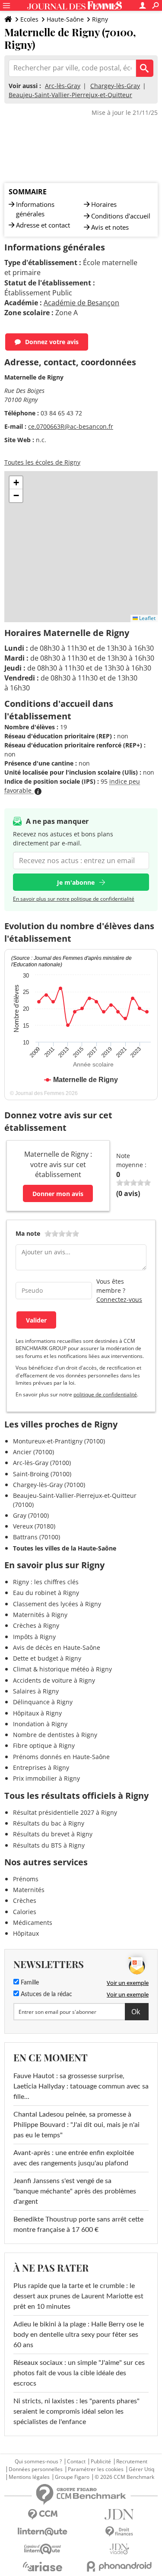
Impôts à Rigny (34, 1637)
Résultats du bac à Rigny (49, 1823)
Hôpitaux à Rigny (37, 1713)
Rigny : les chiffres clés (46, 1582)
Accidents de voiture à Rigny (54, 1680)
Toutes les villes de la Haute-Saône (65, 1548)
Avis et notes (110, 227)
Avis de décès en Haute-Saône (57, 1647)
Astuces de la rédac (46, 1994)
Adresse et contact (43, 225)
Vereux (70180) (34, 1526)
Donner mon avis (58, 1194)
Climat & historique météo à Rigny (62, 1669)
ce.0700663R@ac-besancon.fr (71, 426)
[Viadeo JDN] (120, 2549)
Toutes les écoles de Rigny (42, 462)
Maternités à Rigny (40, 1615)
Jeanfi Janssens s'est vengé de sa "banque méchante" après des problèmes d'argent (75, 2191)
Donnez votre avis (52, 342)
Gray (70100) (31, 1515)
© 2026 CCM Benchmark (124, 2477)
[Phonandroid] (120, 2566)
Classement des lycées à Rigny (57, 1604)
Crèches (25, 1900)
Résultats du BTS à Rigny (49, 1845)
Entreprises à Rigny (41, 1767)
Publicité (101, 2462)
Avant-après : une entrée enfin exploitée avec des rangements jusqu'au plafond (74, 2158)
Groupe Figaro (72, 2477)
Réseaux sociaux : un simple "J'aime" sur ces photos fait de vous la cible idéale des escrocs (79, 2373)
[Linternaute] (43, 2532)
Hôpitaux (26, 1933)
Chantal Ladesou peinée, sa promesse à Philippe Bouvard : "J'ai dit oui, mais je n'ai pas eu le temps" (76, 2125)
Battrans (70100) (37, 1537)
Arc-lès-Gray (63, 86)
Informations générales (35, 209)
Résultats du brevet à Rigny (53, 1834)
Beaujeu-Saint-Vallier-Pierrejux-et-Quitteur (70, 95)
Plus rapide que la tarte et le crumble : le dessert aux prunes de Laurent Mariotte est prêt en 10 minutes (78, 2296)
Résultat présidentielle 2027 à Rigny (65, 1812)
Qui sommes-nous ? (38, 2462)
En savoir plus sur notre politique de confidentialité (74, 899)
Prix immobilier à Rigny (46, 1778)
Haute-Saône (65, 19)
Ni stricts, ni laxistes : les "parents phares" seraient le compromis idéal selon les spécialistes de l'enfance (76, 2411)
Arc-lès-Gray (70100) (42, 1463)
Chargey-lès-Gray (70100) (49, 1485)
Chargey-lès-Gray (115, 86)
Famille (29, 1983)
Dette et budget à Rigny (47, 1658)
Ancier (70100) (33, 1452)
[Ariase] (43, 2567)
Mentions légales (29, 2477)
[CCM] (43, 2514)
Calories (25, 1912)
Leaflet (147, 618)
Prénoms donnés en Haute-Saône (61, 1757)
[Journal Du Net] (120, 2514)
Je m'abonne (76, 882)
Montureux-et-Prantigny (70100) (59, 1441)
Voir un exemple (128, 1983)
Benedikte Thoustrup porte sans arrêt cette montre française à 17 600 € (78, 2225)
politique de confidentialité (105, 1394)
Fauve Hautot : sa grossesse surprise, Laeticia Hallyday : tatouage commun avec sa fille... (81, 2086)
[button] (16, 483)
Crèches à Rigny (36, 1625)
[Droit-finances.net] (120, 2532)
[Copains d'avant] (43, 2549)
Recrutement (132, 2462)
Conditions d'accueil (121, 216)
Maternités (29, 1890)
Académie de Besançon (81, 303)
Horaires (104, 204)
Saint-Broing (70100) (42, 1474)
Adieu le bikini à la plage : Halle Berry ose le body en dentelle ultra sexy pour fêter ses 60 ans (79, 2335)
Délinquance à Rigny (43, 1702)
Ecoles (29, 19)
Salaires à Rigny (36, 1691)
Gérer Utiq (141, 2469)
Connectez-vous (119, 1299)
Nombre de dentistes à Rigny (55, 1735)
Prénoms (26, 1879)
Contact (76, 2462)
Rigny (100, 19)
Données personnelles (36, 2469)
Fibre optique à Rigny (44, 1745)
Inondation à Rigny (40, 1724)
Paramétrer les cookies (96, 2469)
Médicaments (33, 1923)
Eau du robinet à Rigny (46, 1593)
